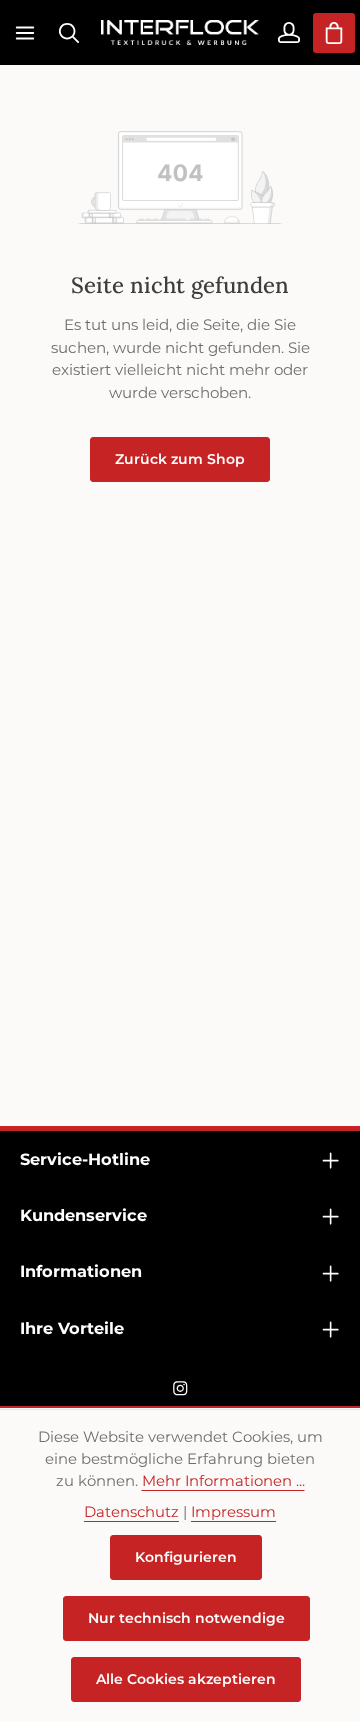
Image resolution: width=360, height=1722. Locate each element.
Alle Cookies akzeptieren (186, 1679)
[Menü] (25, 33)
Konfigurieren (186, 1557)
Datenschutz (131, 1512)
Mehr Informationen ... (223, 1481)
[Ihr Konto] (289, 33)
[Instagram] (180, 1392)
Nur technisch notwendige (186, 1618)
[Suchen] (69, 33)
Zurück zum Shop (180, 459)
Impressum (233, 1512)
